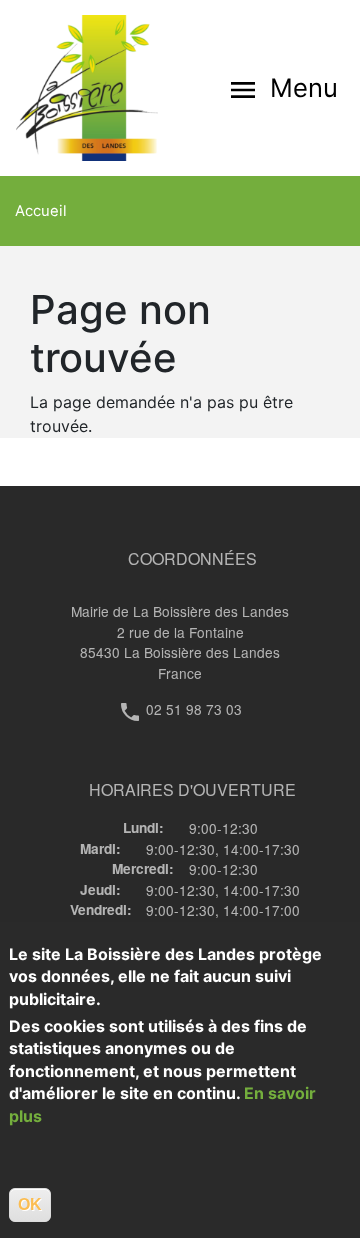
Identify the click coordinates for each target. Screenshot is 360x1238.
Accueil (41, 211)
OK (30, 1204)
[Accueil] (98, 88)
